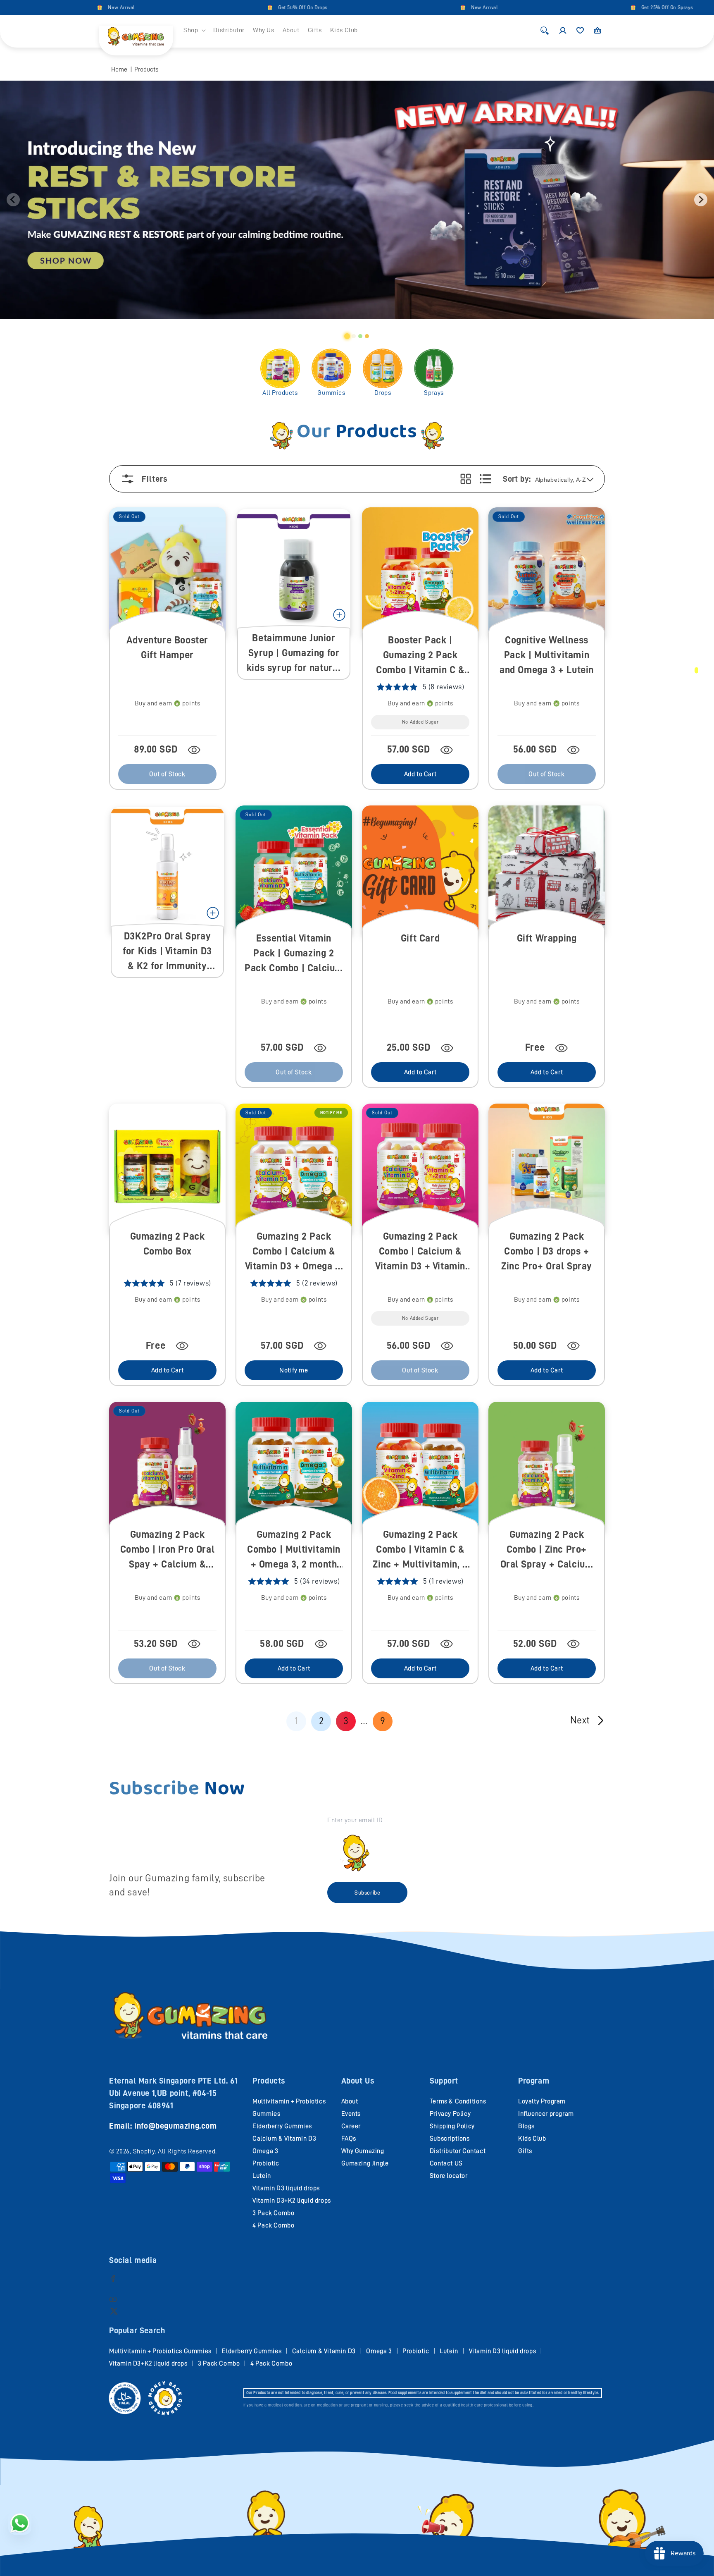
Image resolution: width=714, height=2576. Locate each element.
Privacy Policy (450, 2114)
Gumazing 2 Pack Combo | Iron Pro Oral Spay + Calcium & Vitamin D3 (168, 1550)
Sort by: (517, 479)
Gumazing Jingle (365, 2163)
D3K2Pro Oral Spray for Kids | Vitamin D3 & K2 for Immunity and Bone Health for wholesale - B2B (167, 952)
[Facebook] (113, 2278)
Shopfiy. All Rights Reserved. (175, 2151)
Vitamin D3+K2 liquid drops (292, 2201)
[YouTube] (113, 2299)
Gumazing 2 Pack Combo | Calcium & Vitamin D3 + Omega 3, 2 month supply (294, 1252)
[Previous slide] (13, 200)
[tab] (347, 336)
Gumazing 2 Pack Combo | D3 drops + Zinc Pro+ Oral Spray (547, 1251)
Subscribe (367, 1893)
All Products (280, 393)
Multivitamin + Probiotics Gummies (160, 2351)
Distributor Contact (458, 2151)
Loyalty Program (542, 2101)
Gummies (331, 393)
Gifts (525, 2151)
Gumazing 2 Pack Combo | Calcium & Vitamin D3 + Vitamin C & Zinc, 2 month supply (420, 1252)
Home (119, 69)
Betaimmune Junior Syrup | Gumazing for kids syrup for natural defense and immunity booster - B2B (294, 654)
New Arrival (32, 7)
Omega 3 (265, 2151)
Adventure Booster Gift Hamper (167, 648)
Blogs (526, 2126)
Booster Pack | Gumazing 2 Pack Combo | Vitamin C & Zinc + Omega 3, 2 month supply (420, 656)
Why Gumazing (363, 2151)
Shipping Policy (452, 2126)
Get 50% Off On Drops (214, 7)
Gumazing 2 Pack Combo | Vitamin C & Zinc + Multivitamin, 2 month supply (420, 1550)
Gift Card (420, 938)
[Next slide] (701, 200)
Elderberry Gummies (282, 2126)
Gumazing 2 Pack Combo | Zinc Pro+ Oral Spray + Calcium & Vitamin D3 (547, 1550)
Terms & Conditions (458, 2101)
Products (146, 69)
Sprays (434, 393)
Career (351, 2126)
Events (351, 2114)
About (350, 2101)
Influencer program (546, 2114)
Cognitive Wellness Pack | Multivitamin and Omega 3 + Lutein (547, 655)
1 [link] (296, 1721)
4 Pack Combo (273, 2225)
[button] (194, 30)
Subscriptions (450, 2139)
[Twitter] (114, 2311)
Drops (383, 393)
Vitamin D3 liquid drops (286, 2188)
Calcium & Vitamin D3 (284, 2139)
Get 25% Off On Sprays (578, 7)
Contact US (446, 2163)
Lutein (262, 2176)
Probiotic (266, 2163)
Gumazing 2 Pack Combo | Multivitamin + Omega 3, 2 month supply (294, 1550)
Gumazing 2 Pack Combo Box (168, 1244)
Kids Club (532, 2139)
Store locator (449, 2176)
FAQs (349, 2139)
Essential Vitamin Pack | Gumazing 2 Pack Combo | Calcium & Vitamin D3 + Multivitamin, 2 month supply (294, 954)
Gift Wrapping (547, 938)
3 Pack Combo (273, 2213)
